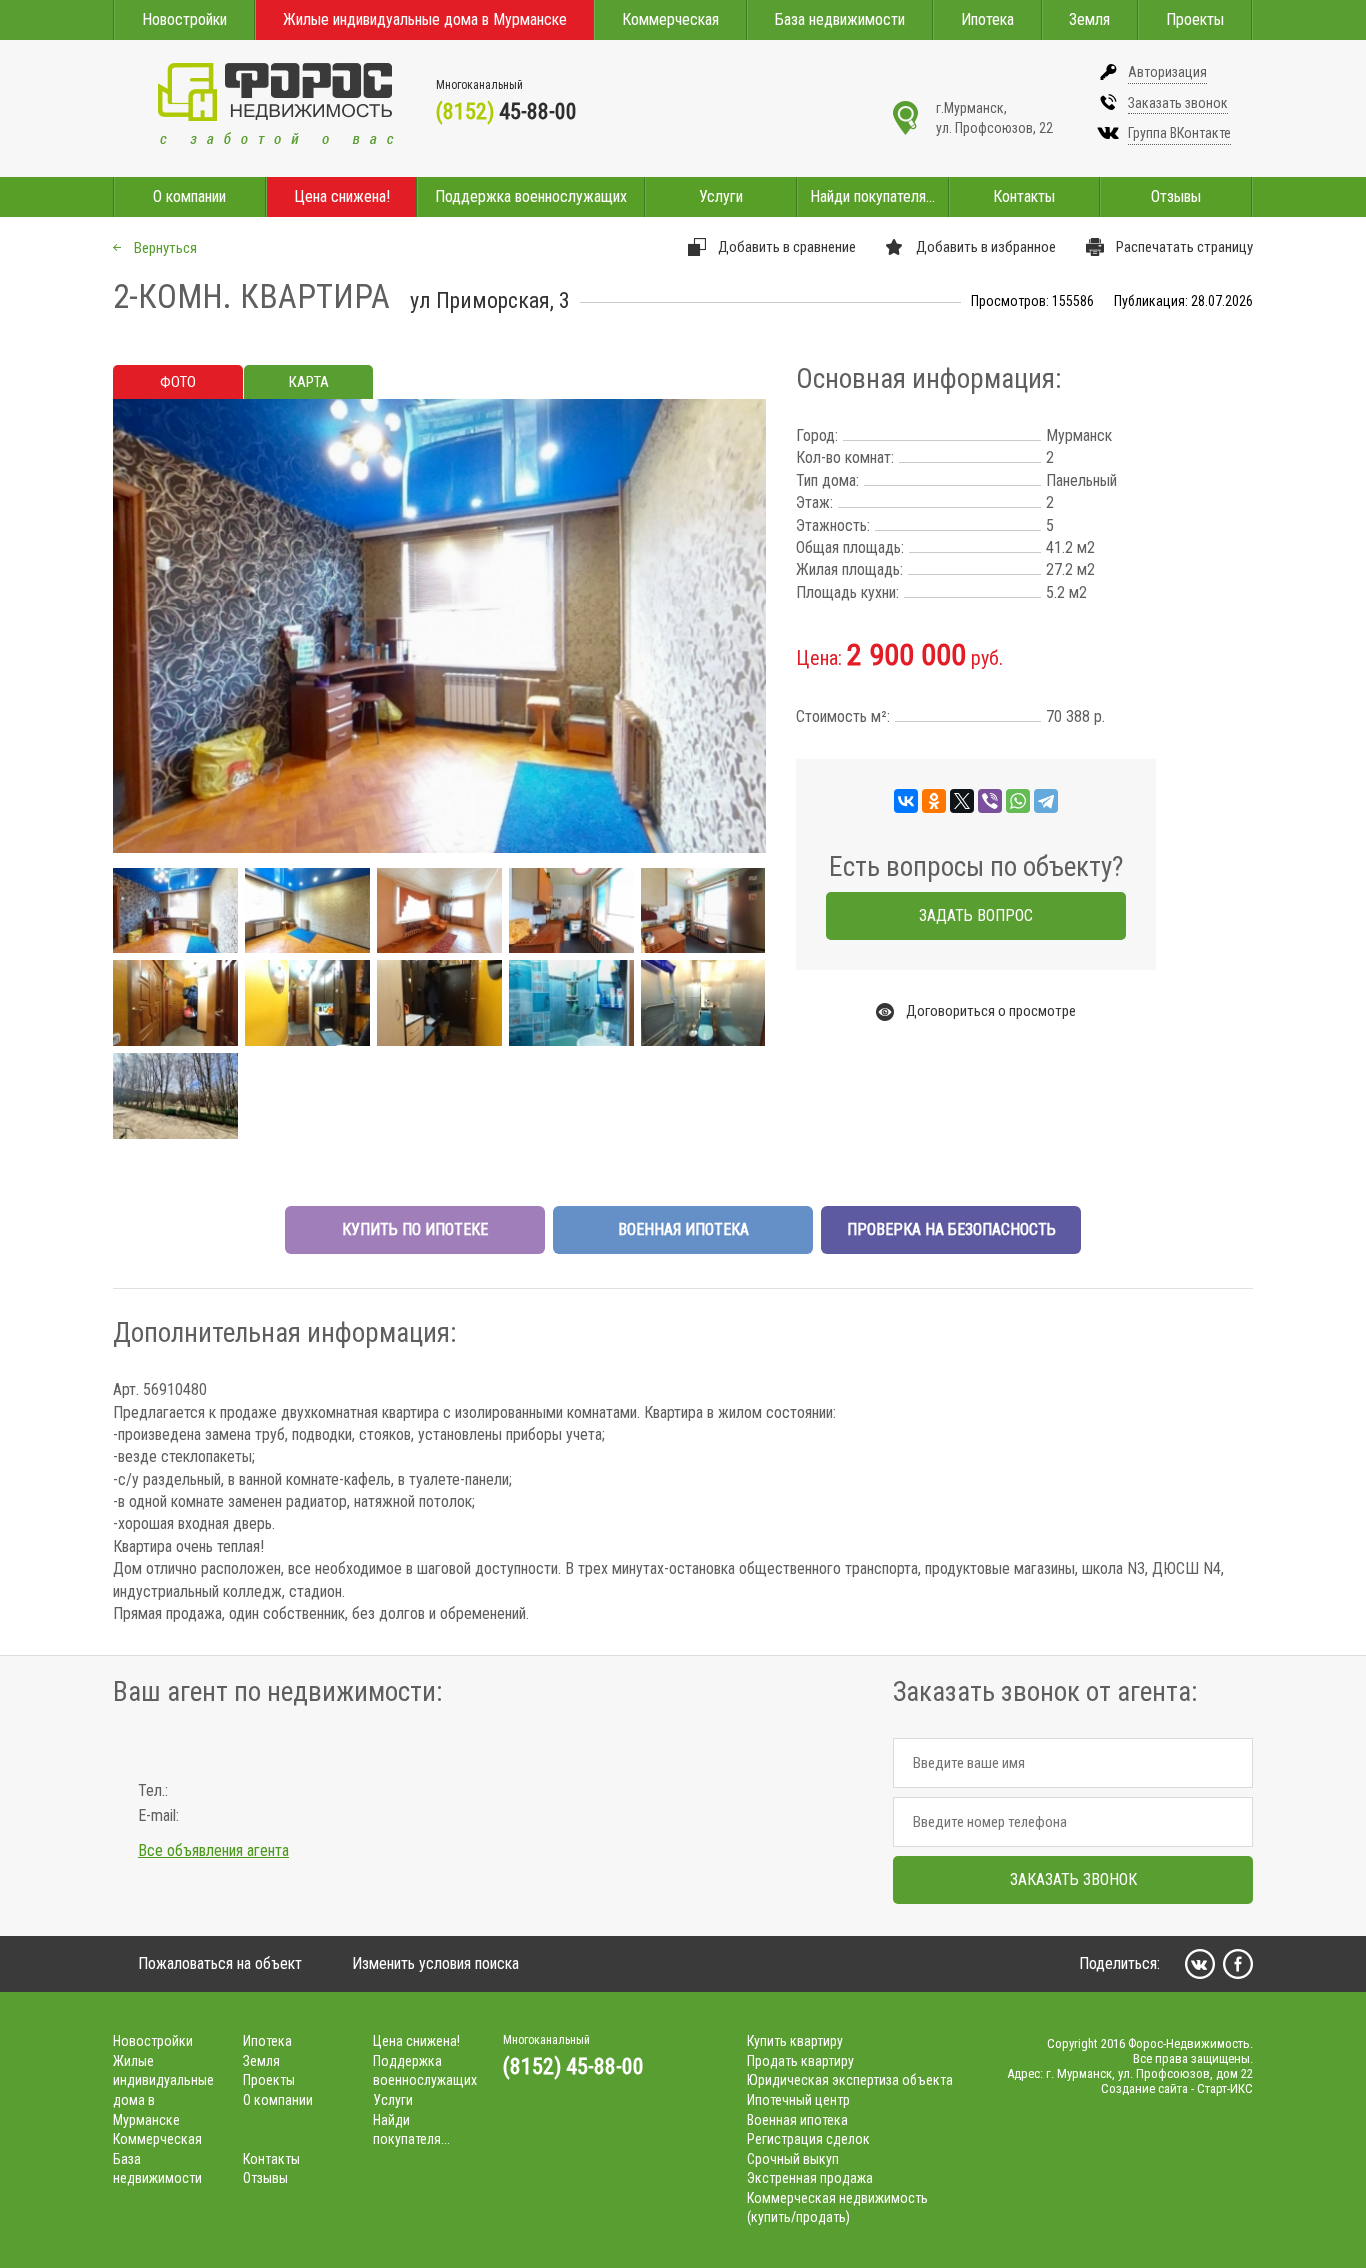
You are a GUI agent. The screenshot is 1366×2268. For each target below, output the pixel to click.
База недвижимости (840, 19)
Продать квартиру (800, 2061)
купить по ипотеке (415, 1229)
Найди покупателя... (872, 196)
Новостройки (184, 19)
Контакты (1024, 196)
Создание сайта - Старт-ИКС (1177, 2088)
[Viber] (990, 801)
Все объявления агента (213, 1850)
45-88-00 (506, 111)
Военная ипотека (797, 2120)
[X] (962, 801)
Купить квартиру (795, 2041)
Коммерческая (670, 19)
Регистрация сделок (808, 2139)
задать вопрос (976, 915)
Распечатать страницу (1184, 247)
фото (178, 382)
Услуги (721, 196)
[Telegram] (1046, 801)
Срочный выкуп (793, 2159)
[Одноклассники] (934, 801)
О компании (189, 196)
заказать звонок (1073, 1879)
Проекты (1195, 19)
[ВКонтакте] (906, 801)
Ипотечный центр (798, 2100)
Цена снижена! (342, 196)
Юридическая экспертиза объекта (850, 2080)
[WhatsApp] (1018, 801)
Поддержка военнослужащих (531, 196)
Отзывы (1176, 196)
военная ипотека (683, 1229)
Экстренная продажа (810, 2178)
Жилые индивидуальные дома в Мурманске (425, 19)
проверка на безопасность (951, 1229)
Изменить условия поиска (435, 1963)
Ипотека (987, 19)
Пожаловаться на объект (220, 1963)
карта (309, 382)
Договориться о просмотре (991, 1011)
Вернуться (165, 248)
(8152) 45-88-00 (573, 2066)
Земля (1089, 19)
